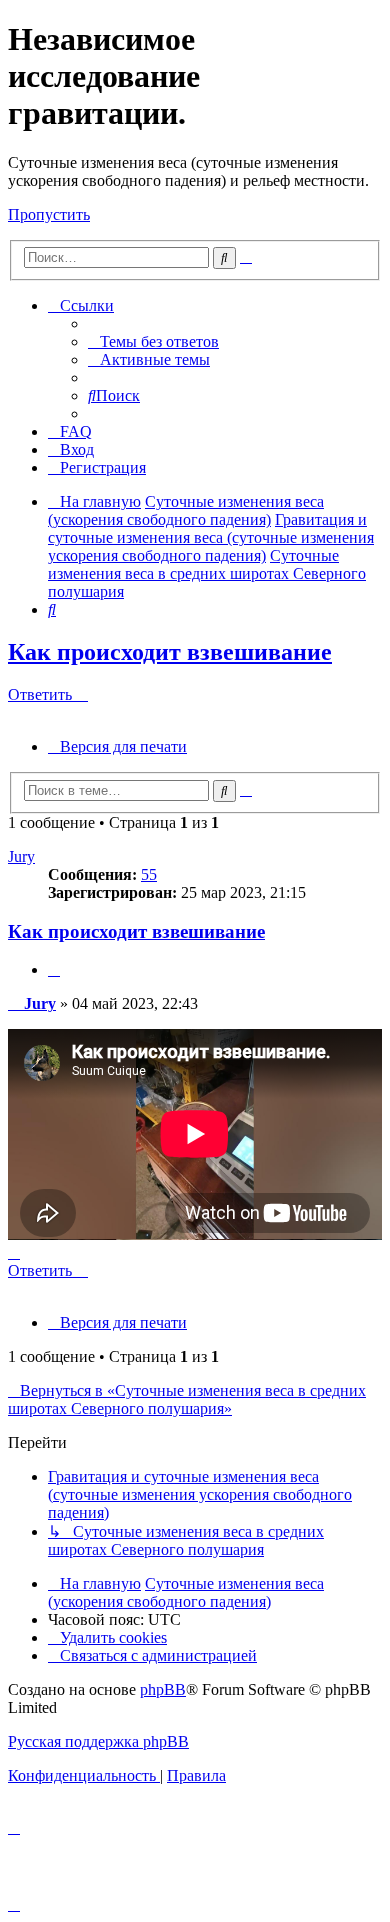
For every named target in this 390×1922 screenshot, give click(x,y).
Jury (21, 856)
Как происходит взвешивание (170, 652)
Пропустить (49, 214)
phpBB (163, 1689)
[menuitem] (153, 341)
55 (149, 874)
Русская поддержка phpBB (98, 1741)
